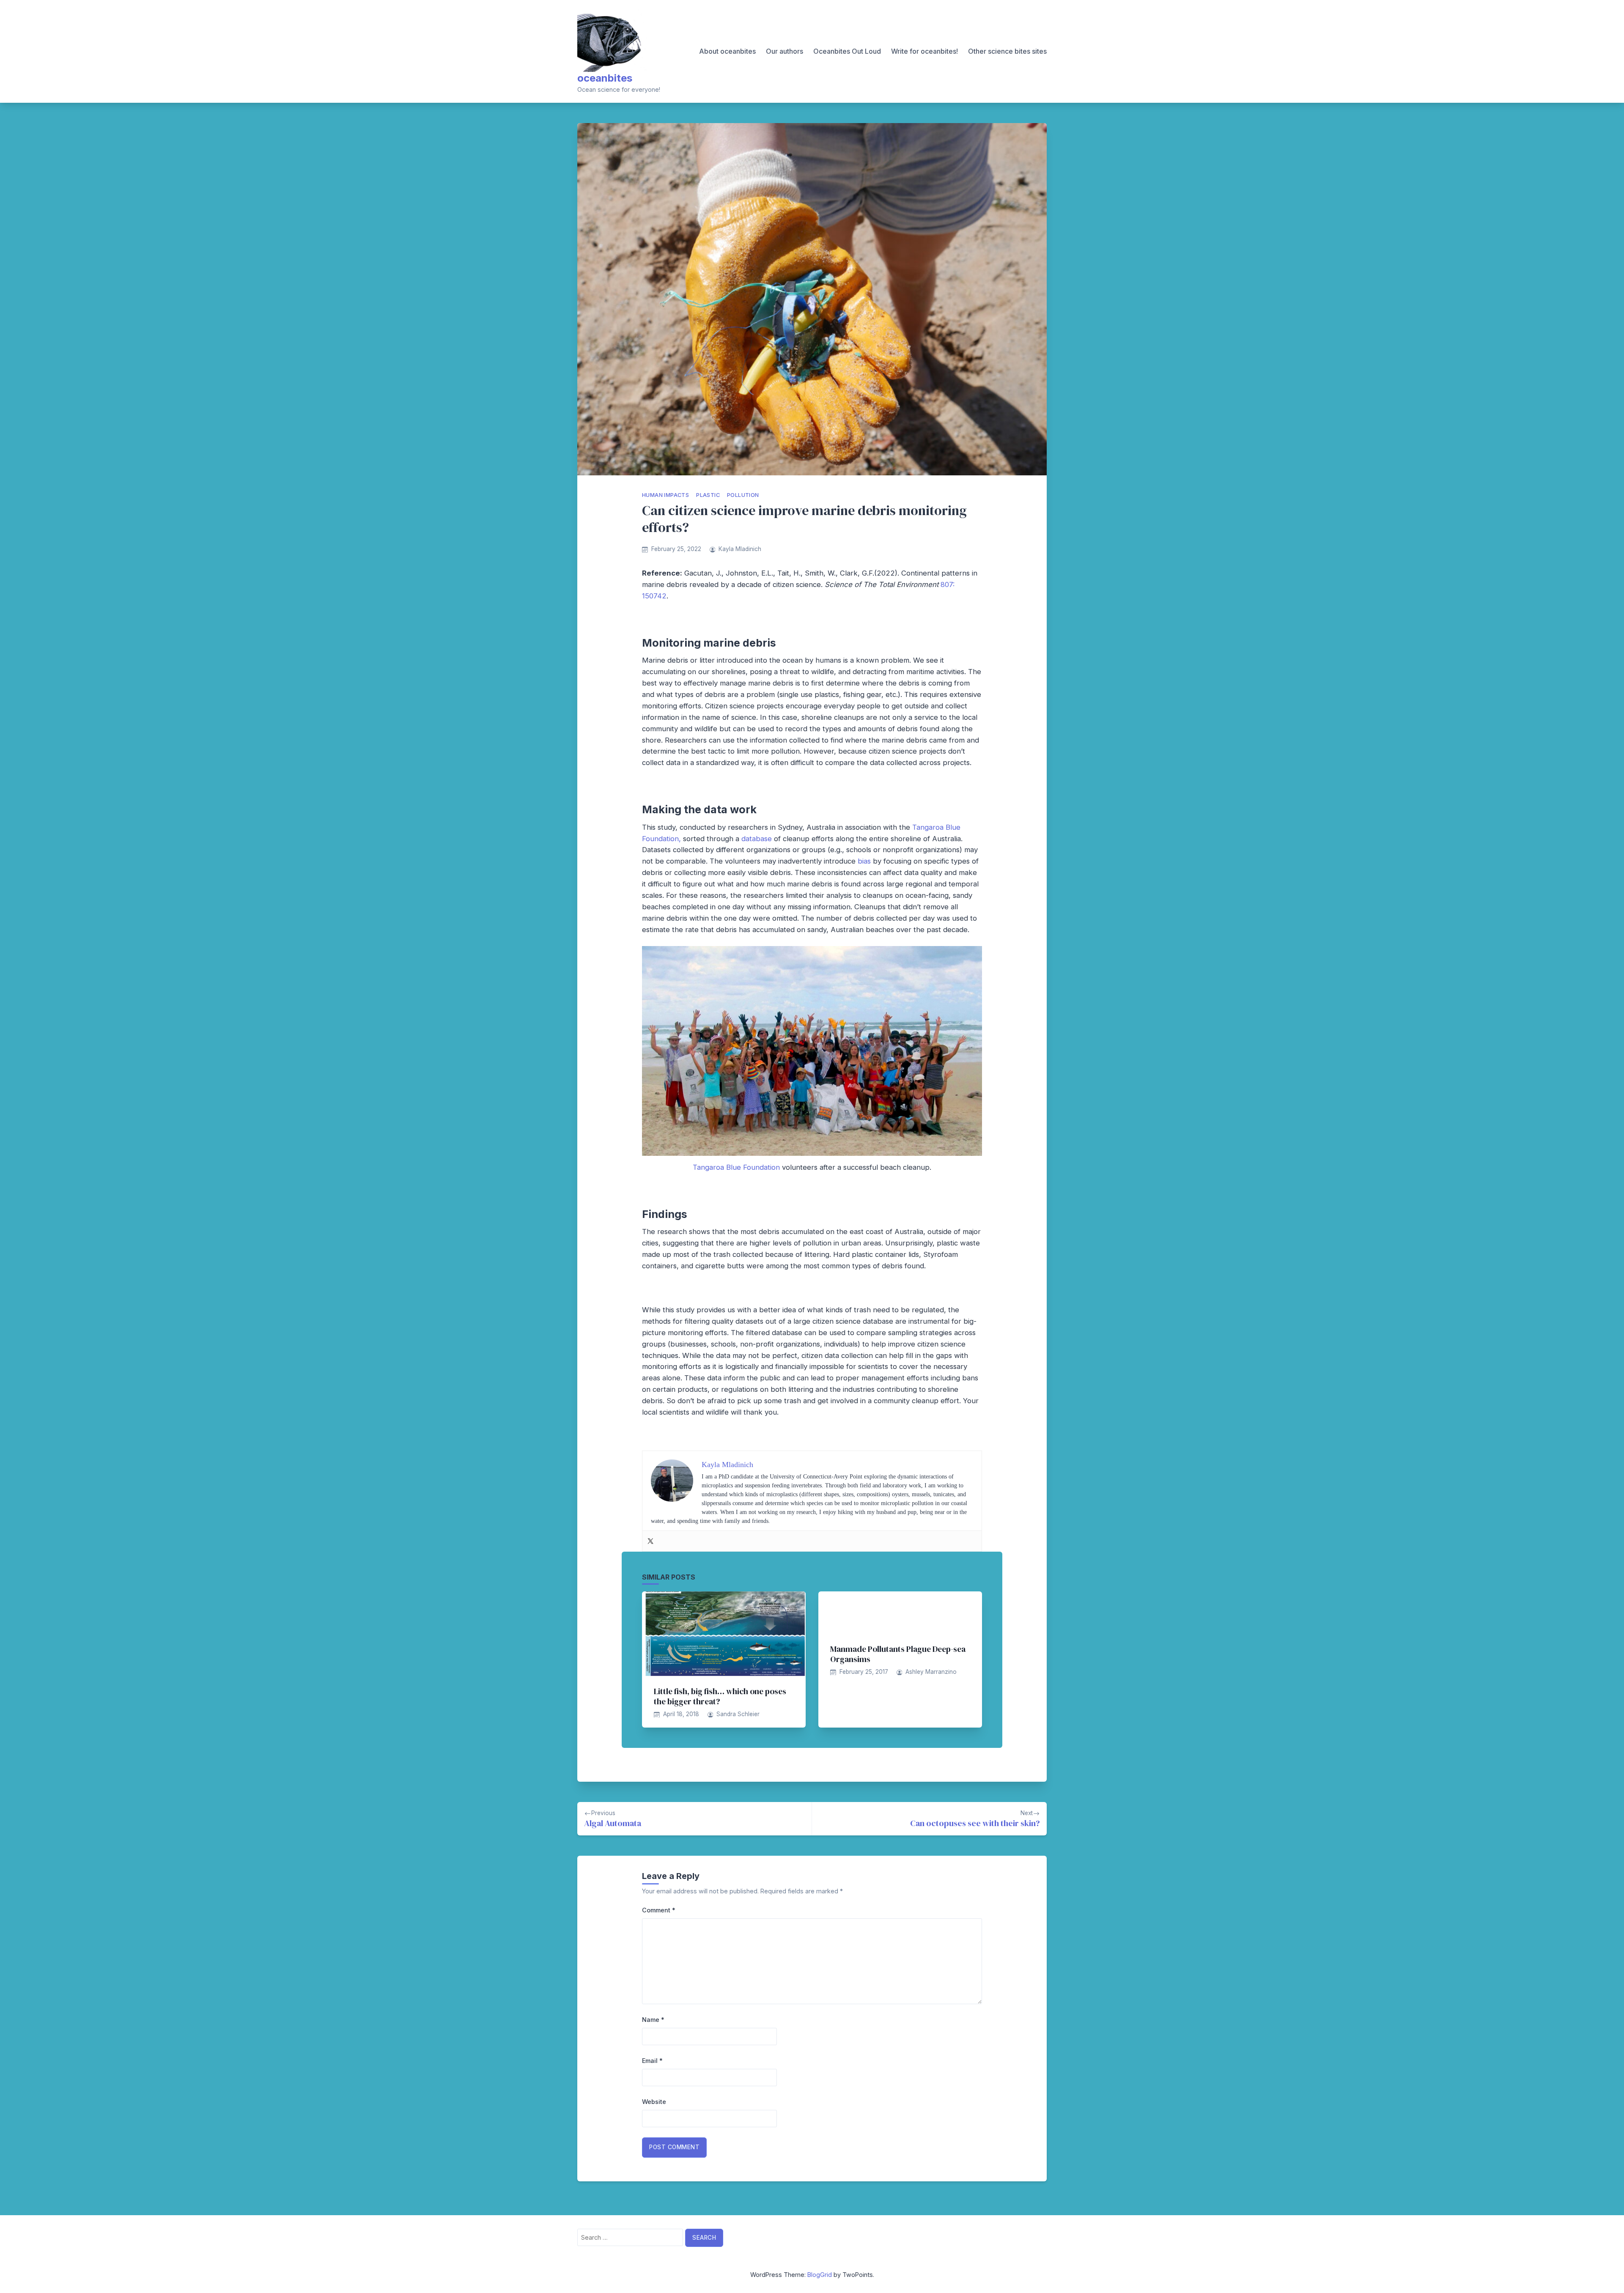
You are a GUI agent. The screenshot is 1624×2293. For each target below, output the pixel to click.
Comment (659, 1910)
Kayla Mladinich (740, 549)
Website (654, 2102)
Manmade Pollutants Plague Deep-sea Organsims (898, 1654)
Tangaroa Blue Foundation (736, 1167)
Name (653, 2020)
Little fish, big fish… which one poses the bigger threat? (720, 1696)
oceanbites (605, 78)
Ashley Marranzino (931, 1672)
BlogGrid (820, 2275)
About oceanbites (727, 51)
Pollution (743, 495)
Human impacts (665, 495)
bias (864, 861)
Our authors (785, 51)
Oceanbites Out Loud (847, 51)
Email (652, 2061)
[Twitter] (650, 1541)
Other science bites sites (1007, 51)
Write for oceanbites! (924, 51)
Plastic (708, 495)
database (757, 839)
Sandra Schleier (738, 1714)
